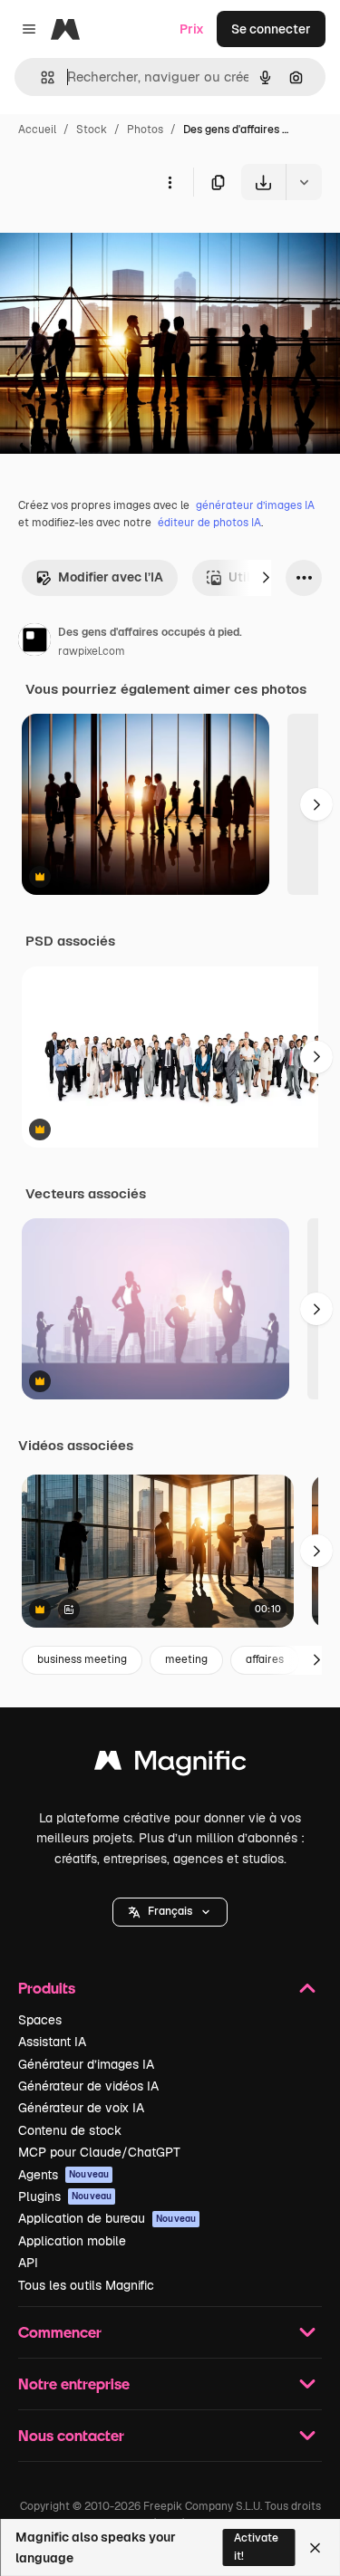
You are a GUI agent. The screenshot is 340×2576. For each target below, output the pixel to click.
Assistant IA (52, 2042)
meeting (186, 1659)
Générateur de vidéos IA (88, 2086)
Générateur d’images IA (86, 2064)
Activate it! (256, 2547)
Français (170, 1911)
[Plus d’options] (170, 182)
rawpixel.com (92, 651)
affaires (265, 1659)
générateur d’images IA (255, 505)
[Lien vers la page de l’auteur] (34, 642)
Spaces (40, 2020)
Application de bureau (107, 2218)
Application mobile (72, 2241)
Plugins (65, 2196)
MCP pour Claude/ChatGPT (99, 2152)
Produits (47, 1988)
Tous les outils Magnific (86, 2285)
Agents (63, 2175)
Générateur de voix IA (81, 2108)
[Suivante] (266, 578)
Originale (120, 242)
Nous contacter (71, 2435)
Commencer (60, 2332)
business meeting (82, 1659)
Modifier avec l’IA (111, 577)
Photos (145, 130)
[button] (170, 1912)
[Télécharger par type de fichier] (304, 182)
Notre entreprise (74, 2384)
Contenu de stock (70, 2130)
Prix (192, 29)
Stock (92, 130)
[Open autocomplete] (40, 77)
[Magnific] (170, 1765)
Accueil (37, 130)
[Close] (315, 2548)
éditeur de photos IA (209, 523)
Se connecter (271, 29)
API (28, 2263)
